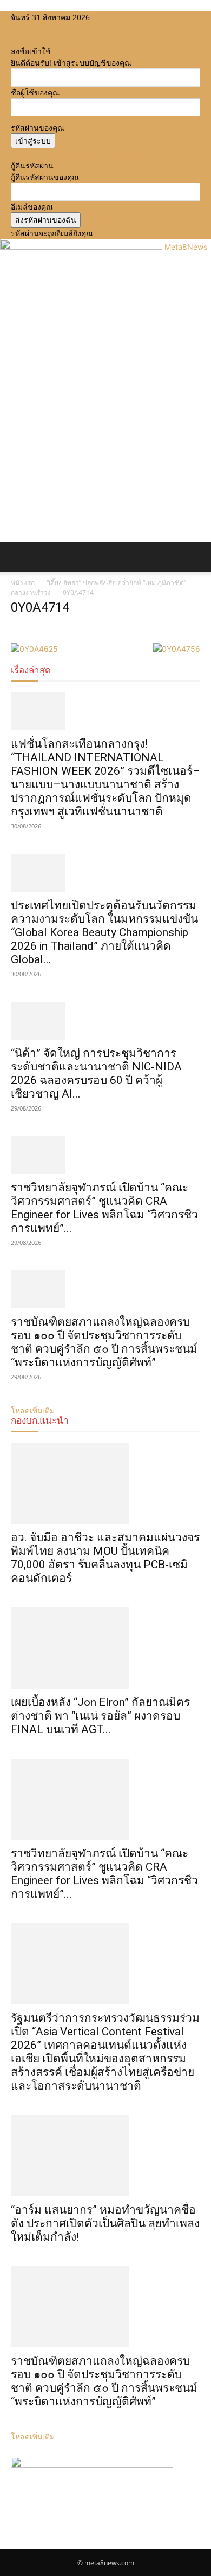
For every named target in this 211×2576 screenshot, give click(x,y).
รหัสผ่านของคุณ (38, 128)
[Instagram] (23, 28)
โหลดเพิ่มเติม (33, 2437)
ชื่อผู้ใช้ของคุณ (35, 92)
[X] (31, 28)
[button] (18, 557)
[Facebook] (15, 28)
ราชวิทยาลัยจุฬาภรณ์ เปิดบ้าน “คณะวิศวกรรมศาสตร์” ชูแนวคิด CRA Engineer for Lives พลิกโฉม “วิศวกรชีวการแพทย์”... (104, 1208)
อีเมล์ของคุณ (32, 207)
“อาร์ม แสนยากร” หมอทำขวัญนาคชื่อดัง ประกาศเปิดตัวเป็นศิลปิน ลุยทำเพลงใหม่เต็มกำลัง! (105, 2223)
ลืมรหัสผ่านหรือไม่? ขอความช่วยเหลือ (73, 154)
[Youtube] (38, 28)
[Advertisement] (105, 431)
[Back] (14, 40)
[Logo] (2, 577)
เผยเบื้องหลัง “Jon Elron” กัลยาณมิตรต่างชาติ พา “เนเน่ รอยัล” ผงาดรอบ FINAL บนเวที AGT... (100, 1716)
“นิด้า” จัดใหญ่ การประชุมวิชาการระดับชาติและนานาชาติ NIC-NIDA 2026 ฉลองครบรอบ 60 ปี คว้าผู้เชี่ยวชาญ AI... (96, 1073)
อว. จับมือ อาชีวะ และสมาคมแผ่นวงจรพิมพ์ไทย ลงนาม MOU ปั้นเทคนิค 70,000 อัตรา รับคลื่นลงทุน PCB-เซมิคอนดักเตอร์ (105, 1558)
